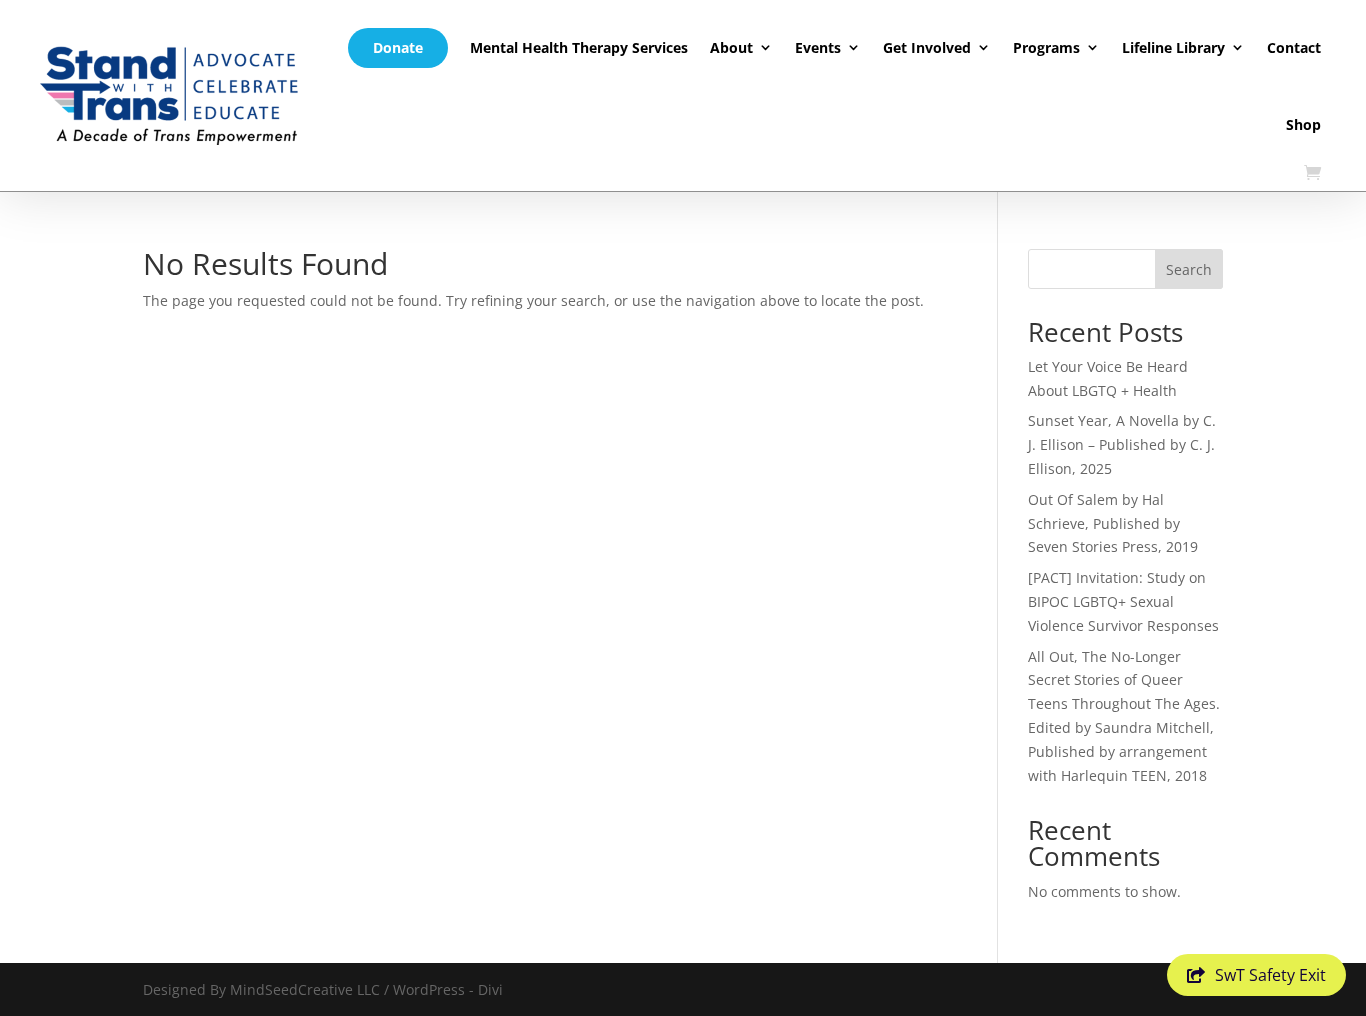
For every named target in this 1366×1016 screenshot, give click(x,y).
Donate (398, 47)
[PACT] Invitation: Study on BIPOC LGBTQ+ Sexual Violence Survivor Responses (1123, 601)
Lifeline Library (1173, 47)
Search (1189, 269)
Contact (1294, 47)
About (731, 47)
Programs (1046, 47)
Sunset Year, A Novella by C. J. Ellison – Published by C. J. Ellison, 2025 (1122, 444)
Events (818, 47)
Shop (1303, 124)
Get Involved (927, 47)
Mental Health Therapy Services (579, 47)
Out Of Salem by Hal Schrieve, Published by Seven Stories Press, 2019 (1113, 523)
